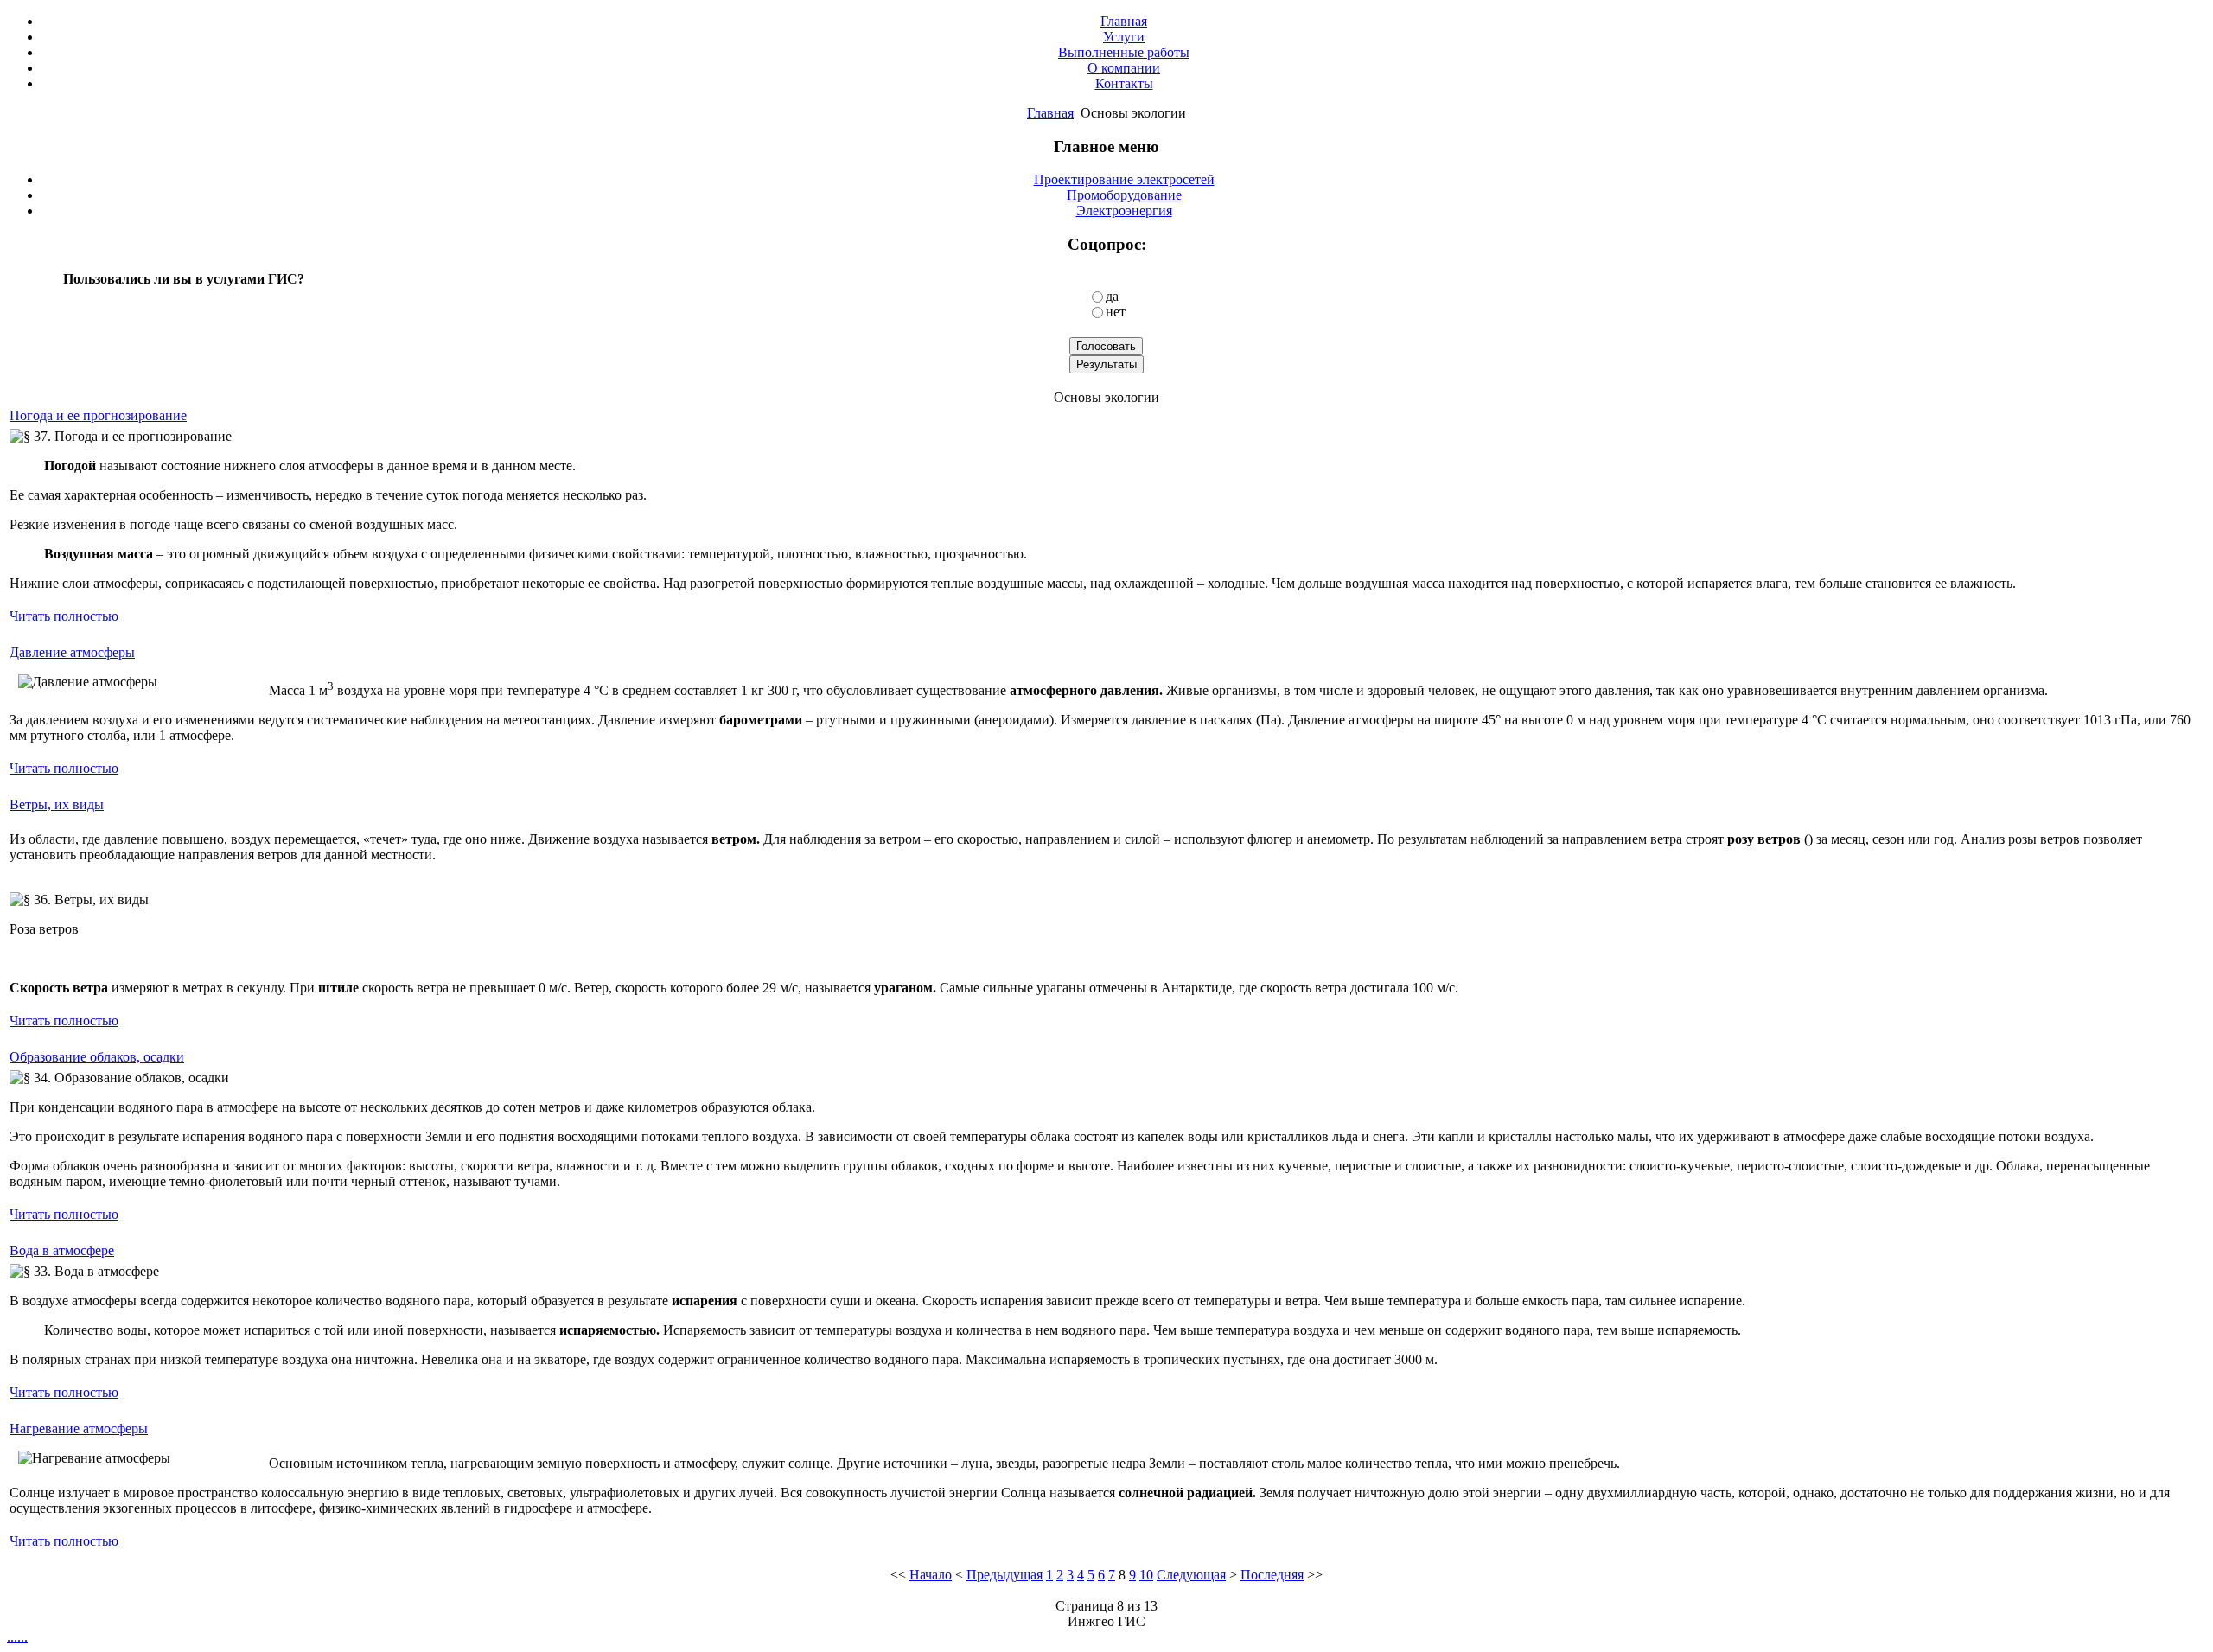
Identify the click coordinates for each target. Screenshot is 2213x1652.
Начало (931, 1575)
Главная (1050, 113)
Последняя (1272, 1575)
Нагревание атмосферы (79, 1429)
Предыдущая (1004, 1575)
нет (1116, 312)
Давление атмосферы (72, 652)
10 (1146, 1575)
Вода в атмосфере (62, 1250)
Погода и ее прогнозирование (98, 415)
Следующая (1191, 1575)
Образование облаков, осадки (97, 1057)
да (1112, 296)
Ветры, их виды (57, 804)
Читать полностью (64, 616)
